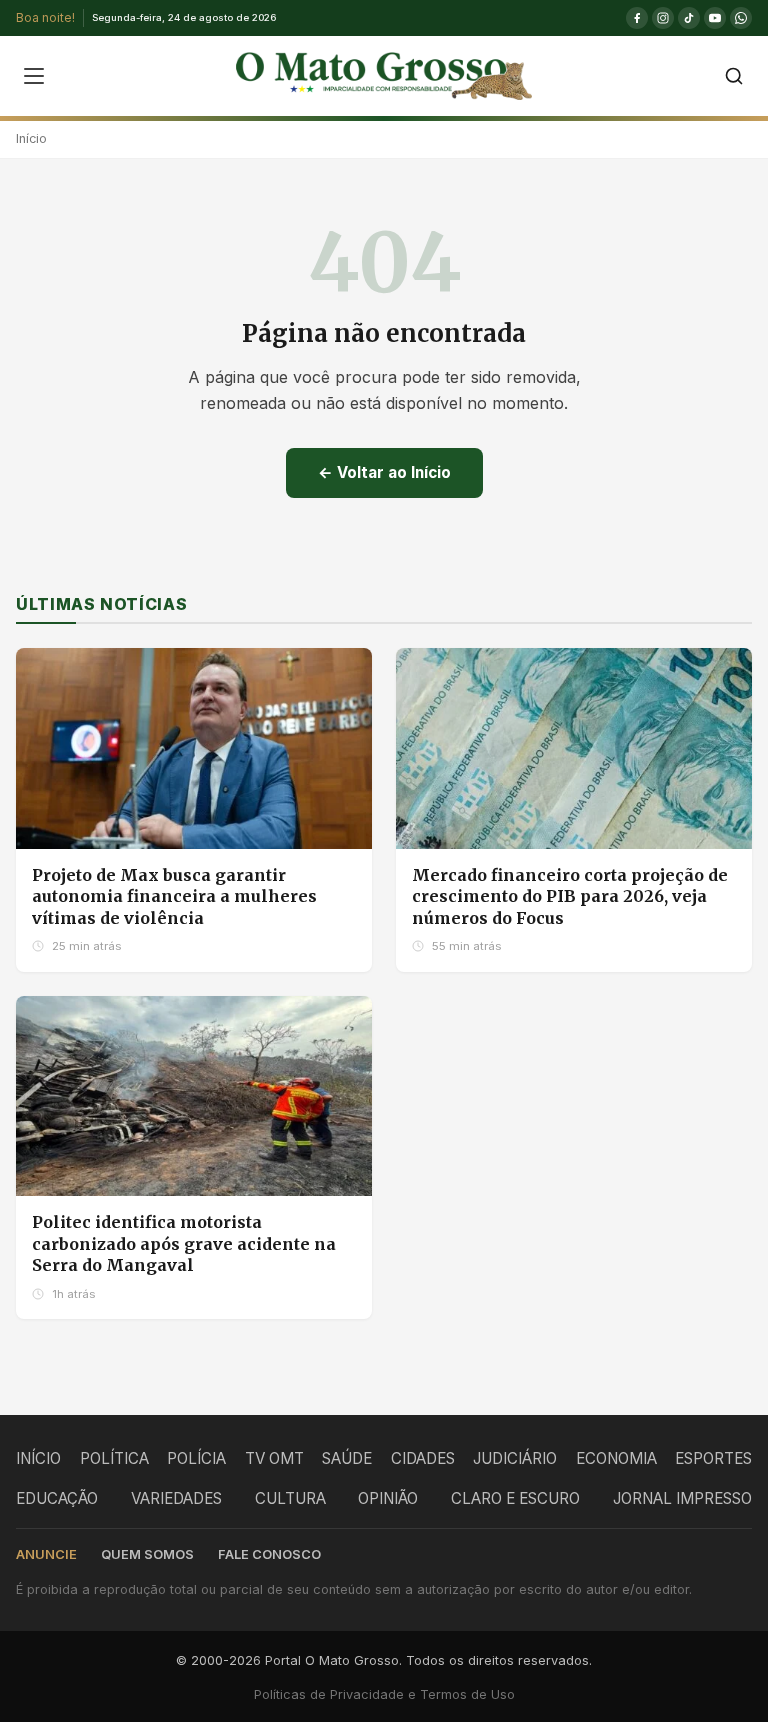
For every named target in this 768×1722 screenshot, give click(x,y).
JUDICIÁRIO (515, 1458)
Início (31, 138)
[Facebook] (637, 18)
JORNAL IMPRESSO (682, 1498)
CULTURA (290, 1498)
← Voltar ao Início (384, 472)
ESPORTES (713, 1458)
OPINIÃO (388, 1498)
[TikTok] (689, 18)
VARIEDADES (176, 1498)
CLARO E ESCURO (515, 1498)
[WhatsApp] (741, 18)
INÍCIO (38, 1458)
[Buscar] (734, 76)
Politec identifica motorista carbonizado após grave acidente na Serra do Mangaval (184, 1243)
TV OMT (274, 1458)
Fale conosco (269, 1554)
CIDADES (423, 1458)
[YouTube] (715, 18)
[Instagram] (663, 18)
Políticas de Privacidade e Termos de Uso (384, 1694)
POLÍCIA (196, 1458)
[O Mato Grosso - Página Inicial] (383, 76)
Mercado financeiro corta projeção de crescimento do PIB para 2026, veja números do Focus (570, 896)
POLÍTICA (114, 1458)
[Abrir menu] (34, 76)
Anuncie (46, 1554)
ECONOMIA (616, 1458)
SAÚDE (347, 1458)
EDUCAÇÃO (57, 1498)
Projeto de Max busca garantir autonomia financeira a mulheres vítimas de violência (174, 896)
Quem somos (147, 1554)
